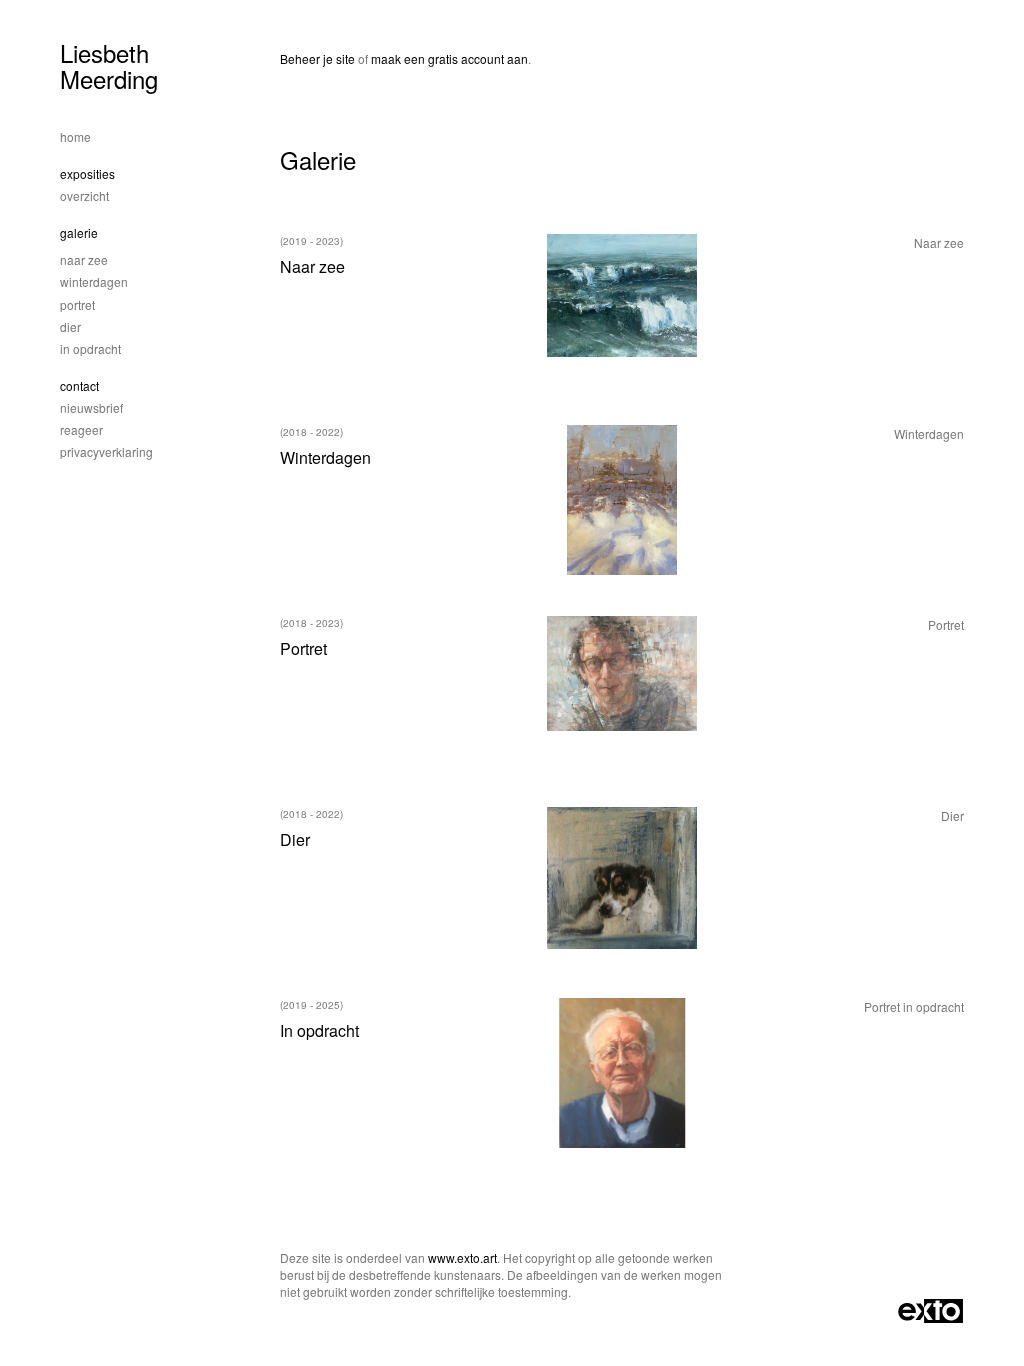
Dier (70, 326)
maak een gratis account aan (449, 58)
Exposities (87, 173)
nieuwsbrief (91, 407)
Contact (79, 385)
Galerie (79, 232)
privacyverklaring (106, 451)
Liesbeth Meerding (109, 65)
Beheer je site (317, 58)
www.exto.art (462, 1257)
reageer (81, 429)
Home (75, 136)
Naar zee (84, 259)
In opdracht (90, 348)
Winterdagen (94, 281)
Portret (77, 304)
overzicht (84, 195)
